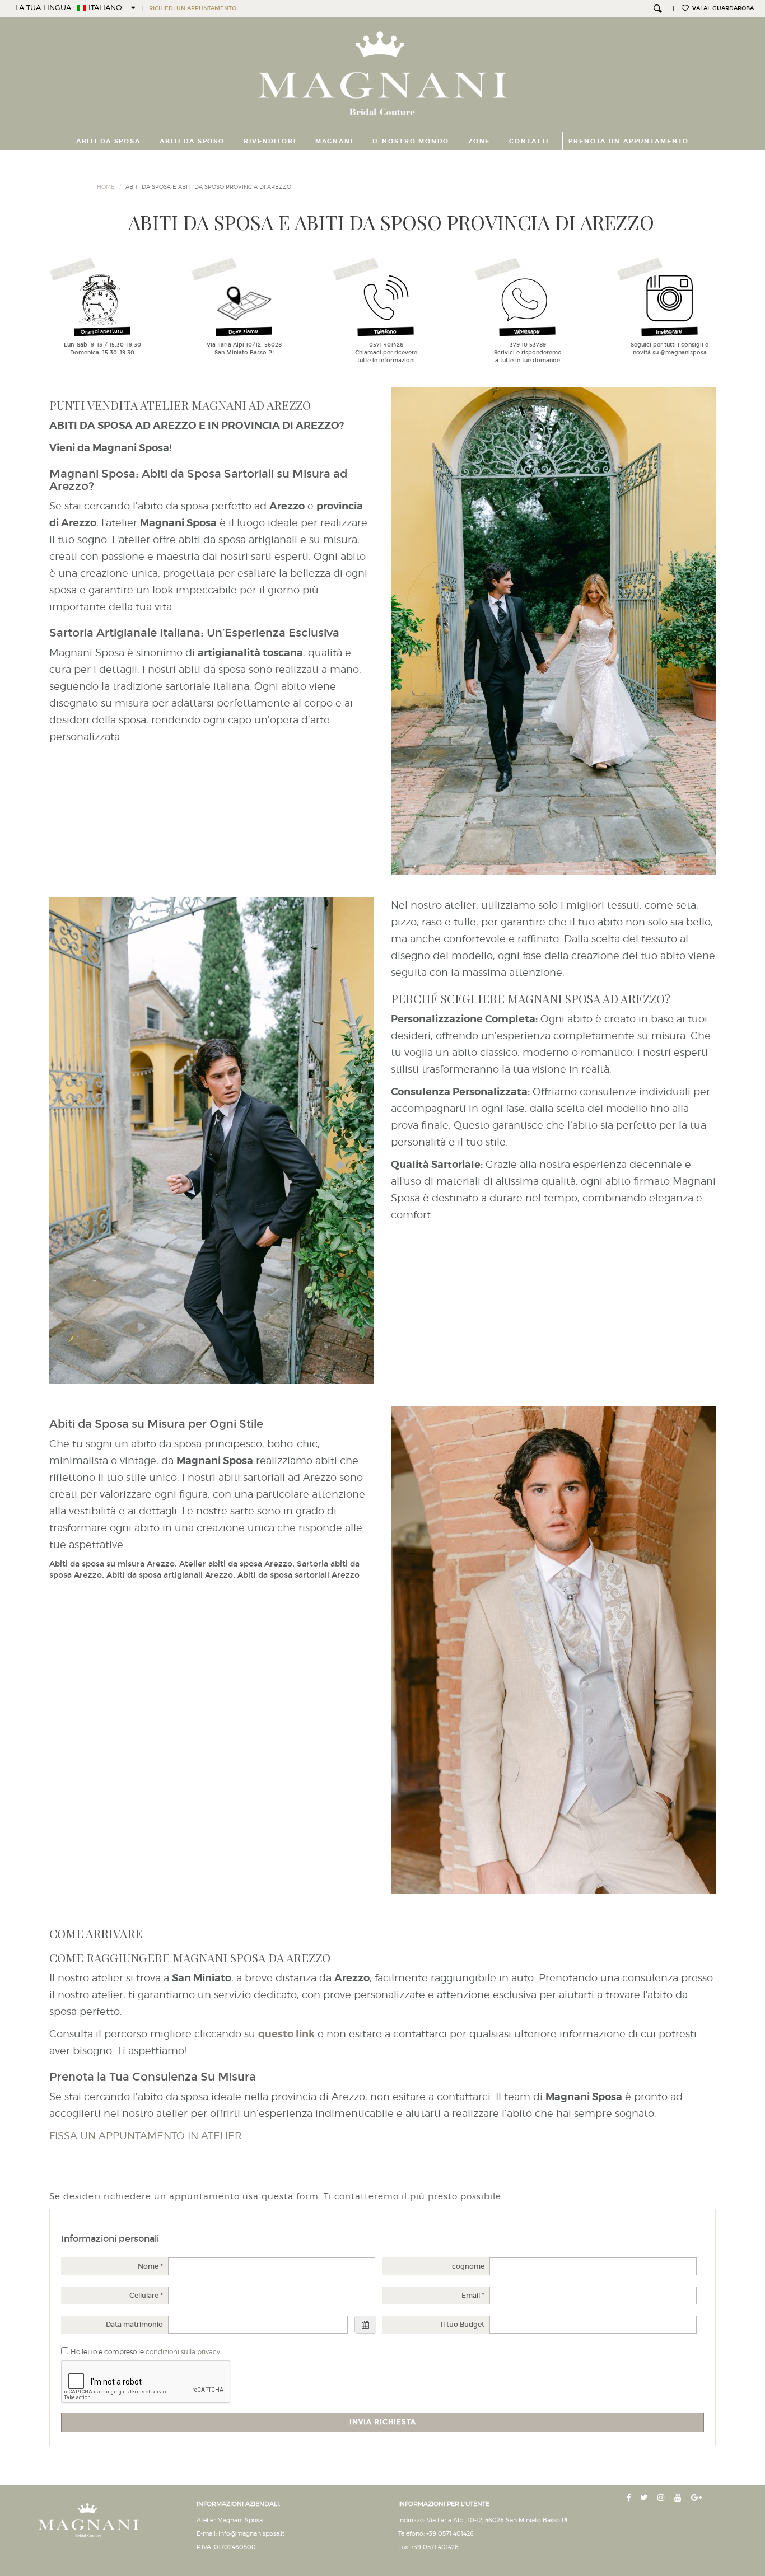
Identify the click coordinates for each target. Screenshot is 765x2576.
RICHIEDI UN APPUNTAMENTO (193, 8)
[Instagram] (662, 2498)
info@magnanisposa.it (251, 2533)
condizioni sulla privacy (183, 2352)
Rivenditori (270, 141)
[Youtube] (679, 2498)
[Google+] (698, 2498)
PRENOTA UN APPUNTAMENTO (629, 141)
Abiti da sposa (108, 141)
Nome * (150, 2266)
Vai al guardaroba (721, 8)
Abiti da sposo (192, 141)
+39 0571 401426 (450, 2533)
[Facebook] (629, 2498)
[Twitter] (645, 2498)
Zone (479, 141)
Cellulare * (146, 2296)
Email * (473, 2296)
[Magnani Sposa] (383, 70)
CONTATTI (529, 141)
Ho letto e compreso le (145, 2352)
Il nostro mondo (411, 141)
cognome (468, 2266)
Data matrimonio (134, 2325)
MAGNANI (334, 141)
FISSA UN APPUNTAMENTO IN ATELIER (146, 2136)
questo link (286, 2034)
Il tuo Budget (463, 2325)
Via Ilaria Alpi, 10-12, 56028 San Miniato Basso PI (497, 2520)
